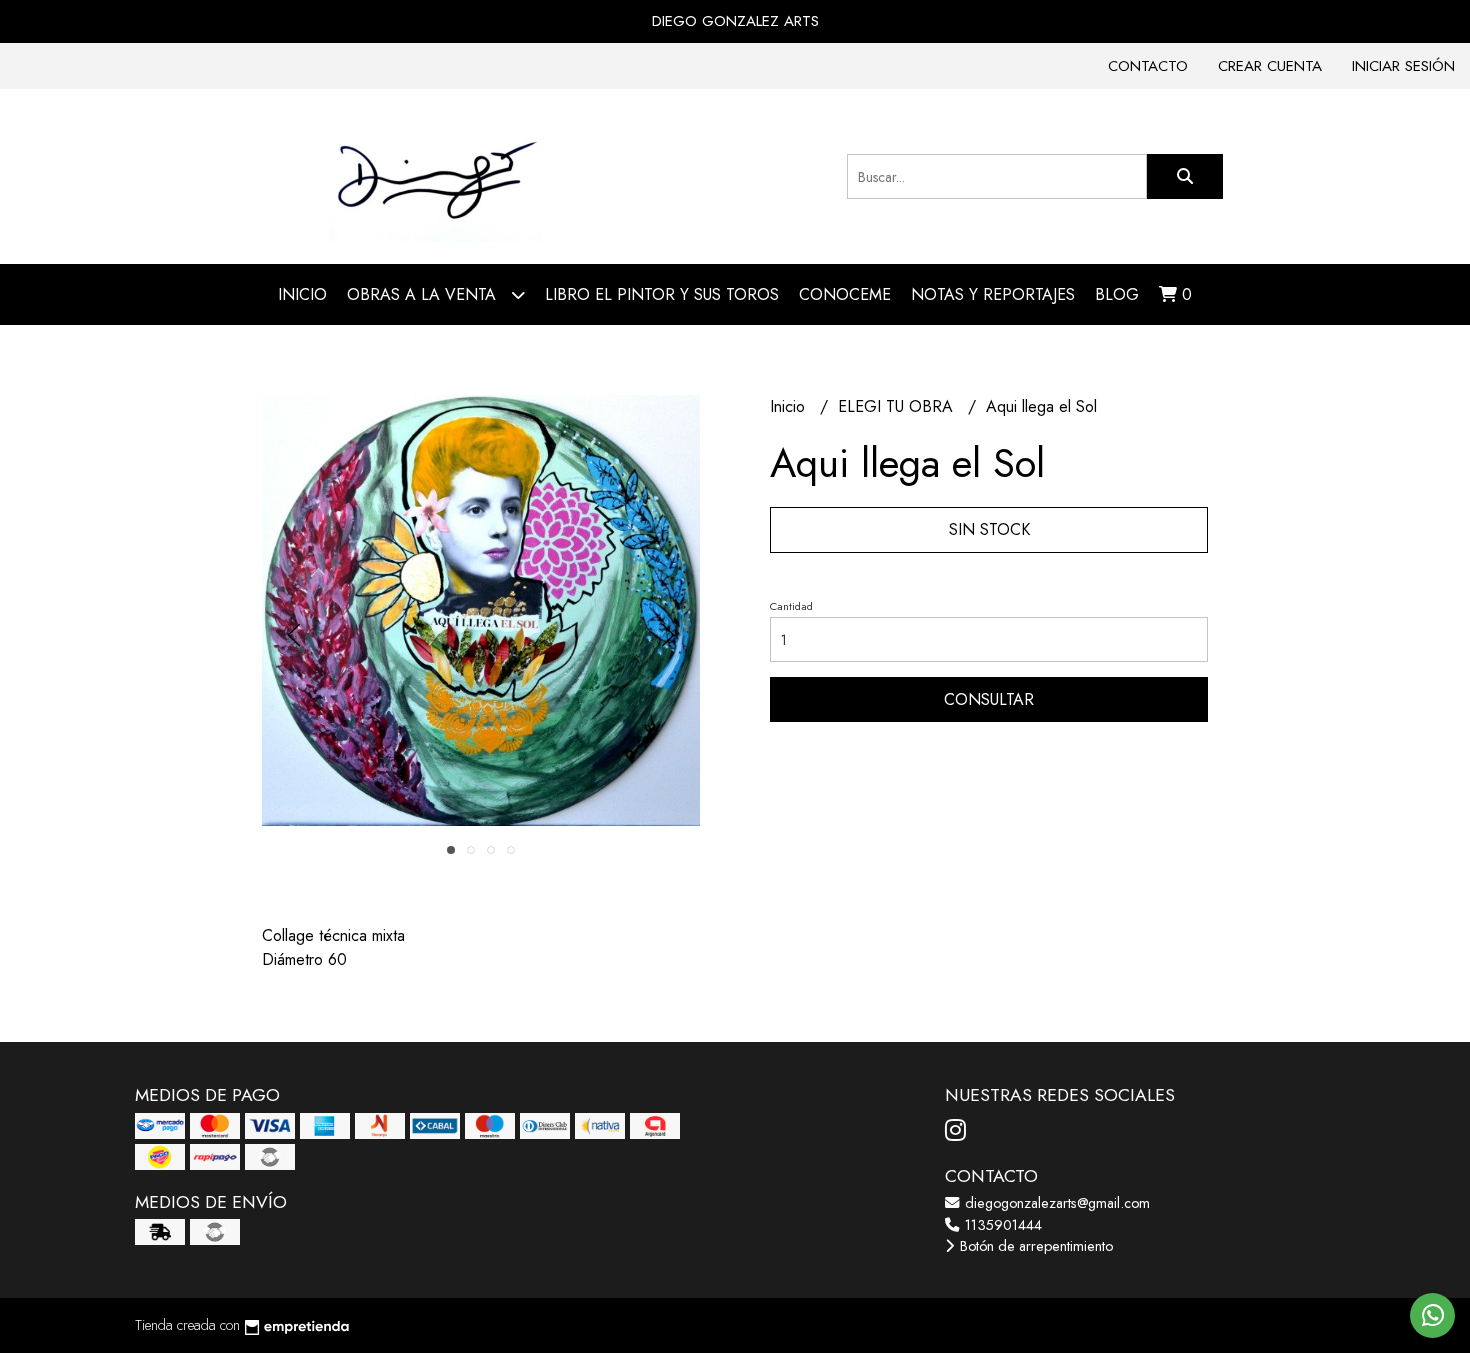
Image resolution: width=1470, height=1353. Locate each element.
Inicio (302, 294)
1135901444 (1001, 1225)
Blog (1117, 294)
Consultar (989, 699)
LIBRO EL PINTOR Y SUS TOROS (662, 294)
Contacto (1148, 66)
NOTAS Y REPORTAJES (993, 294)
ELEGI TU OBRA (898, 406)
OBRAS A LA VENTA (424, 294)
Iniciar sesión (1403, 66)
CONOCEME (845, 294)
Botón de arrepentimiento (1034, 1246)
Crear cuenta (1270, 66)
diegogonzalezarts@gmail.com (1055, 1203)
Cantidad (791, 606)
